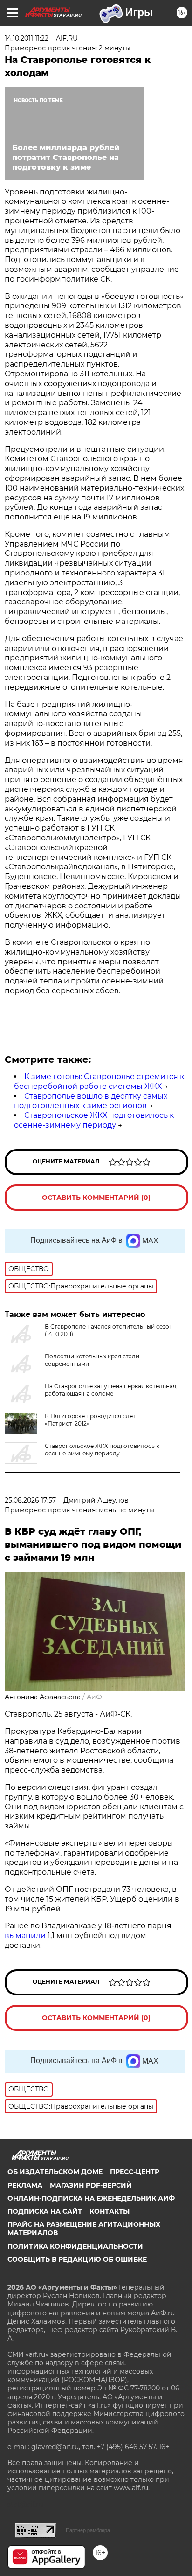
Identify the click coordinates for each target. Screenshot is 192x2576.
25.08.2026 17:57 (30, 1500)
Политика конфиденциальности (75, 2246)
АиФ (94, 1697)
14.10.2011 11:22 (27, 38)
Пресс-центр (135, 2172)
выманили (25, 1935)
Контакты (110, 2211)
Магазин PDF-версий (91, 2185)
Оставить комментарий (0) (96, 1198)
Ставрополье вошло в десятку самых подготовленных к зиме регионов (91, 1101)
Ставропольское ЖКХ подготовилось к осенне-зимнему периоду (94, 1120)
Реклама (25, 2185)
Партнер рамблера (88, 2530)
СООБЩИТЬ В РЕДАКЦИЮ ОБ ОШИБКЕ (77, 2259)
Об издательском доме (55, 2172)
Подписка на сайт (45, 2211)
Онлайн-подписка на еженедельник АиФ (91, 2198)
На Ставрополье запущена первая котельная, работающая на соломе (111, 1390)
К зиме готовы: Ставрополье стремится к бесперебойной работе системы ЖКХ (99, 1081)
